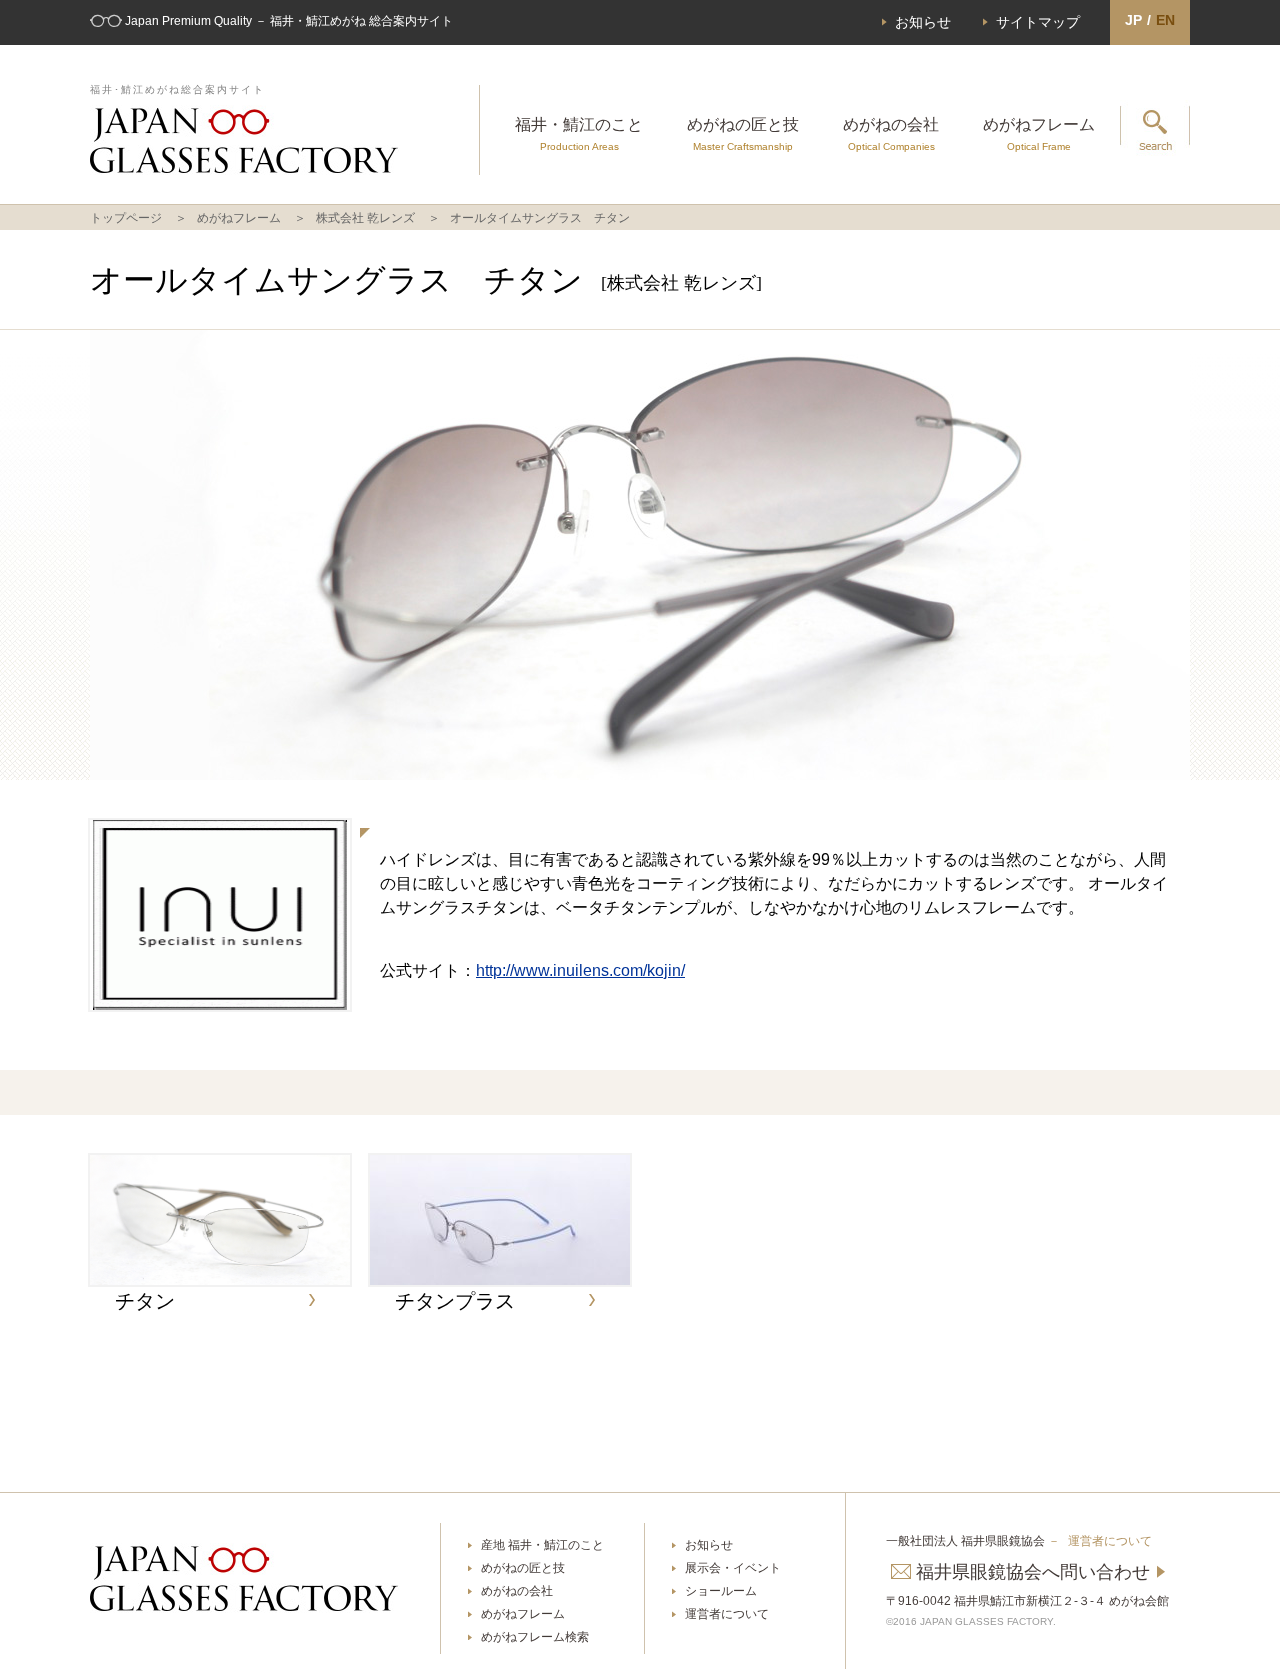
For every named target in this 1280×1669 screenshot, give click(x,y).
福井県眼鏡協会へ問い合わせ (1033, 1572)
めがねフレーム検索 (535, 1637)
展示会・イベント (733, 1568)
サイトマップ (1038, 22)
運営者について (727, 1614)
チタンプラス (455, 1301)
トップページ (126, 218)
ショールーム (721, 1591)
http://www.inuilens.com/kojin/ (580, 970)
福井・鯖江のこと (579, 134)
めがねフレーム (1039, 134)
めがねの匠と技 (743, 134)
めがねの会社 (891, 134)
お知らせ (923, 22)
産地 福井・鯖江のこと (542, 1545)
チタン (145, 1301)
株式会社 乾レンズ (365, 218)
